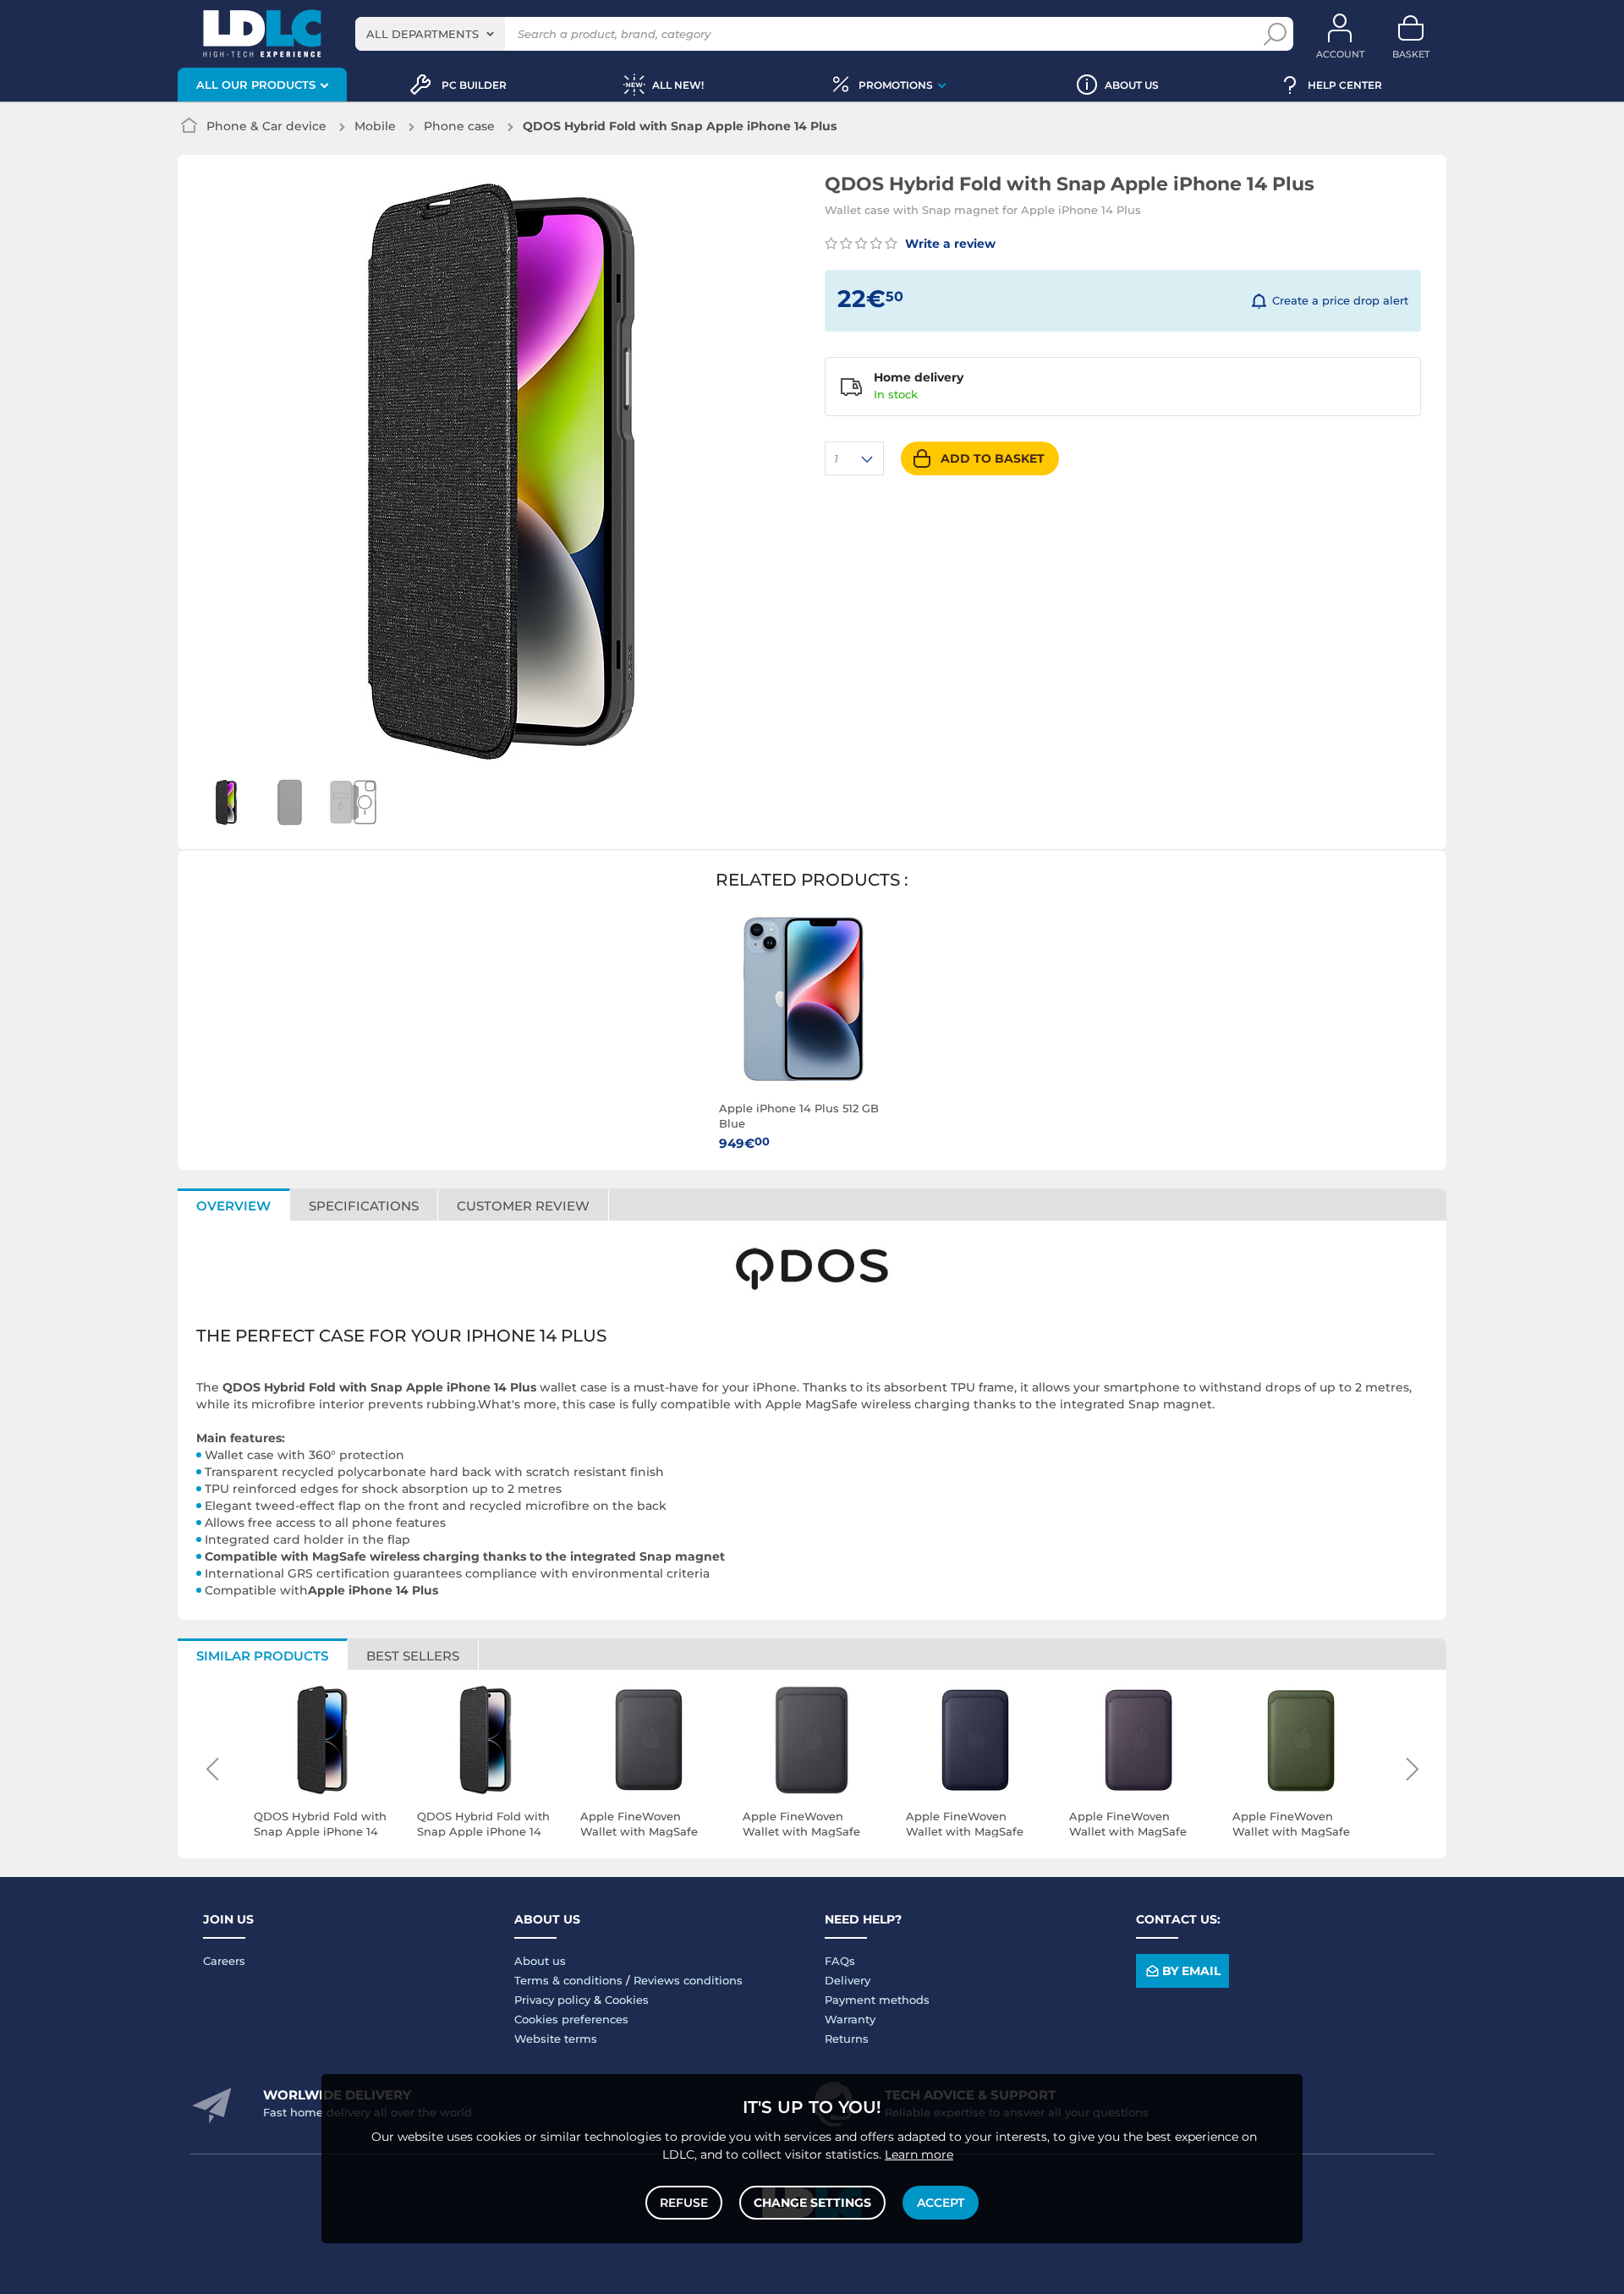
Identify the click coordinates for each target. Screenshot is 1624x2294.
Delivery (848, 1980)
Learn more (919, 2154)
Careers (224, 1961)
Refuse (684, 2203)
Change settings (812, 2203)
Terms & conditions (568, 1980)
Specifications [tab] (364, 1206)
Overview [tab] (233, 1206)
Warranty (850, 2019)
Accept (941, 2203)
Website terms (556, 2039)
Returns (847, 2039)
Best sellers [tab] (413, 1656)
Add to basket (993, 458)
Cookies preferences (571, 2019)
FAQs (840, 1961)
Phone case (459, 126)
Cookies (627, 2000)
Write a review (949, 244)
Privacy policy (552, 2000)
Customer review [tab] (523, 1206)
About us (540, 1961)
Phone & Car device (266, 126)
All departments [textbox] (422, 34)
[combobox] (430, 34)
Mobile (375, 126)
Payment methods (877, 2000)
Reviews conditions (688, 1980)
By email (1191, 1971)
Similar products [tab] (262, 1656)
